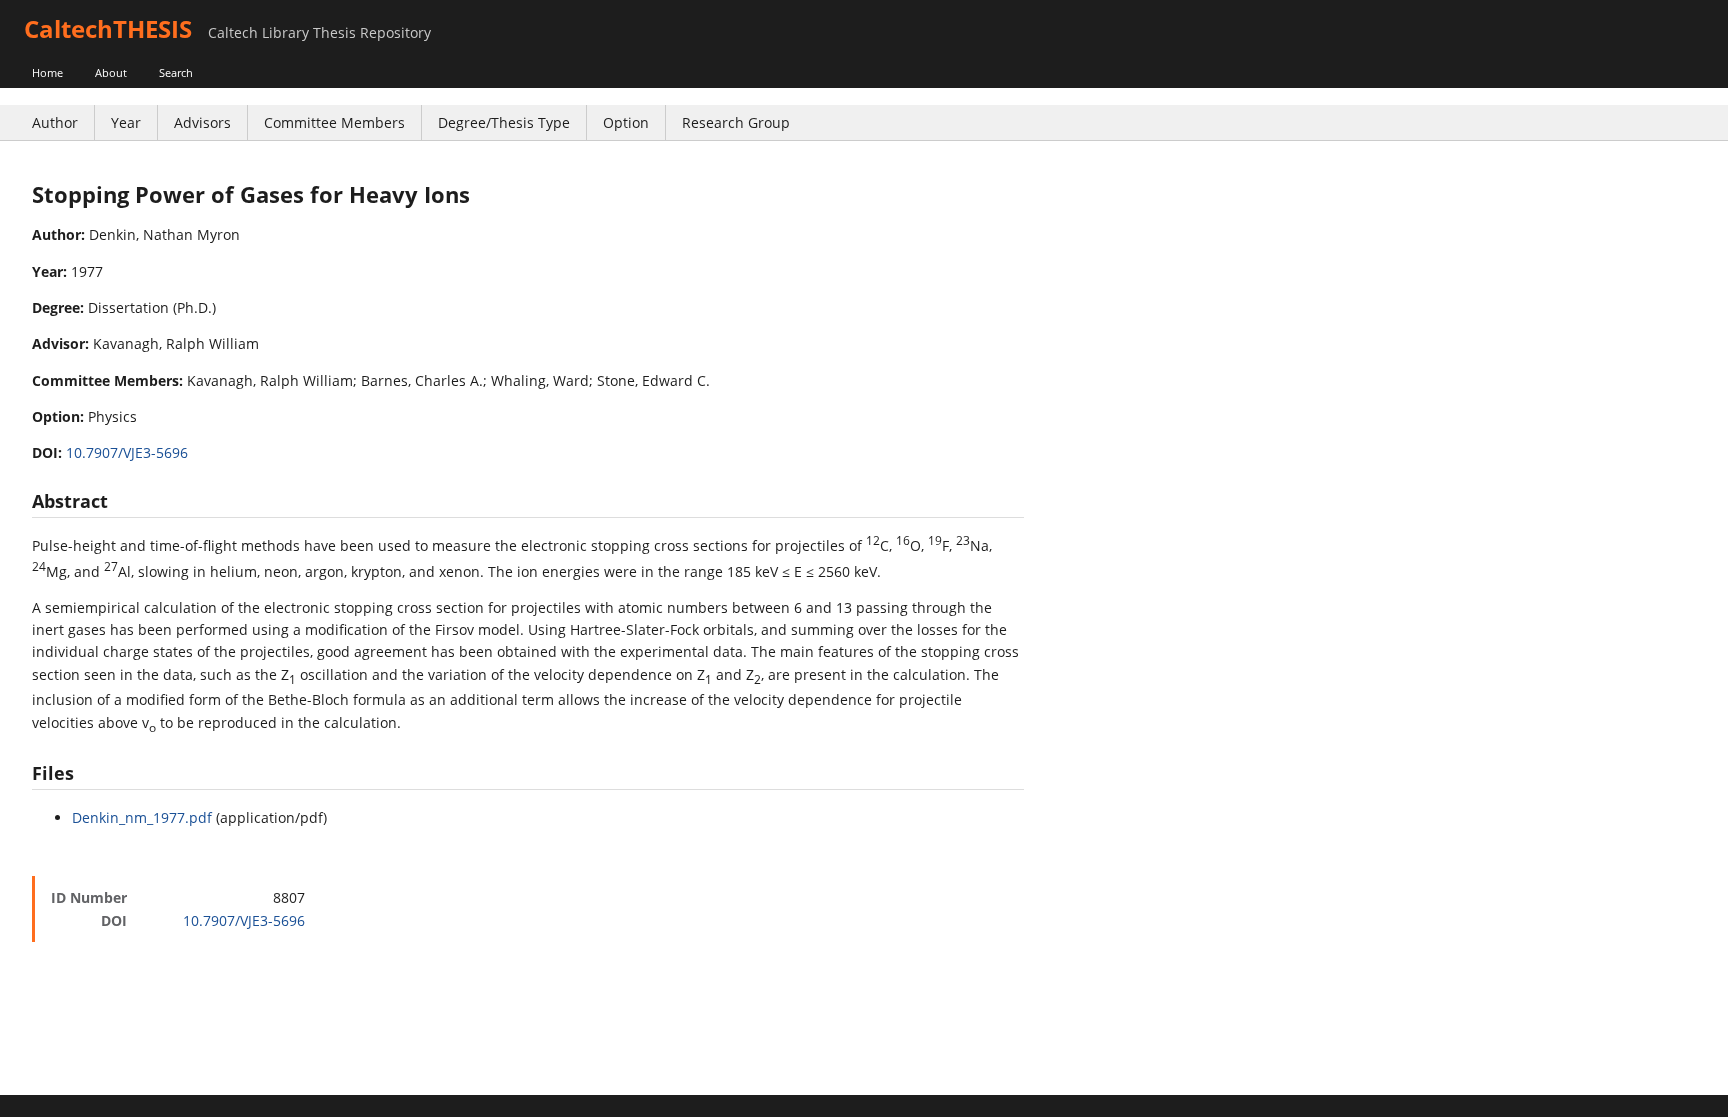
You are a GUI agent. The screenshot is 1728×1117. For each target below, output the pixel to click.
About (111, 72)
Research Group (736, 122)
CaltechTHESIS (108, 28)
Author (55, 122)
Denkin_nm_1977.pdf (142, 817)
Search (176, 72)
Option (626, 122)
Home (47, 72)
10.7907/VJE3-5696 (127, 452)
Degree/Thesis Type (504, 122)
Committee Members (334, 122)
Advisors (202, 122)
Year (126, 122)
